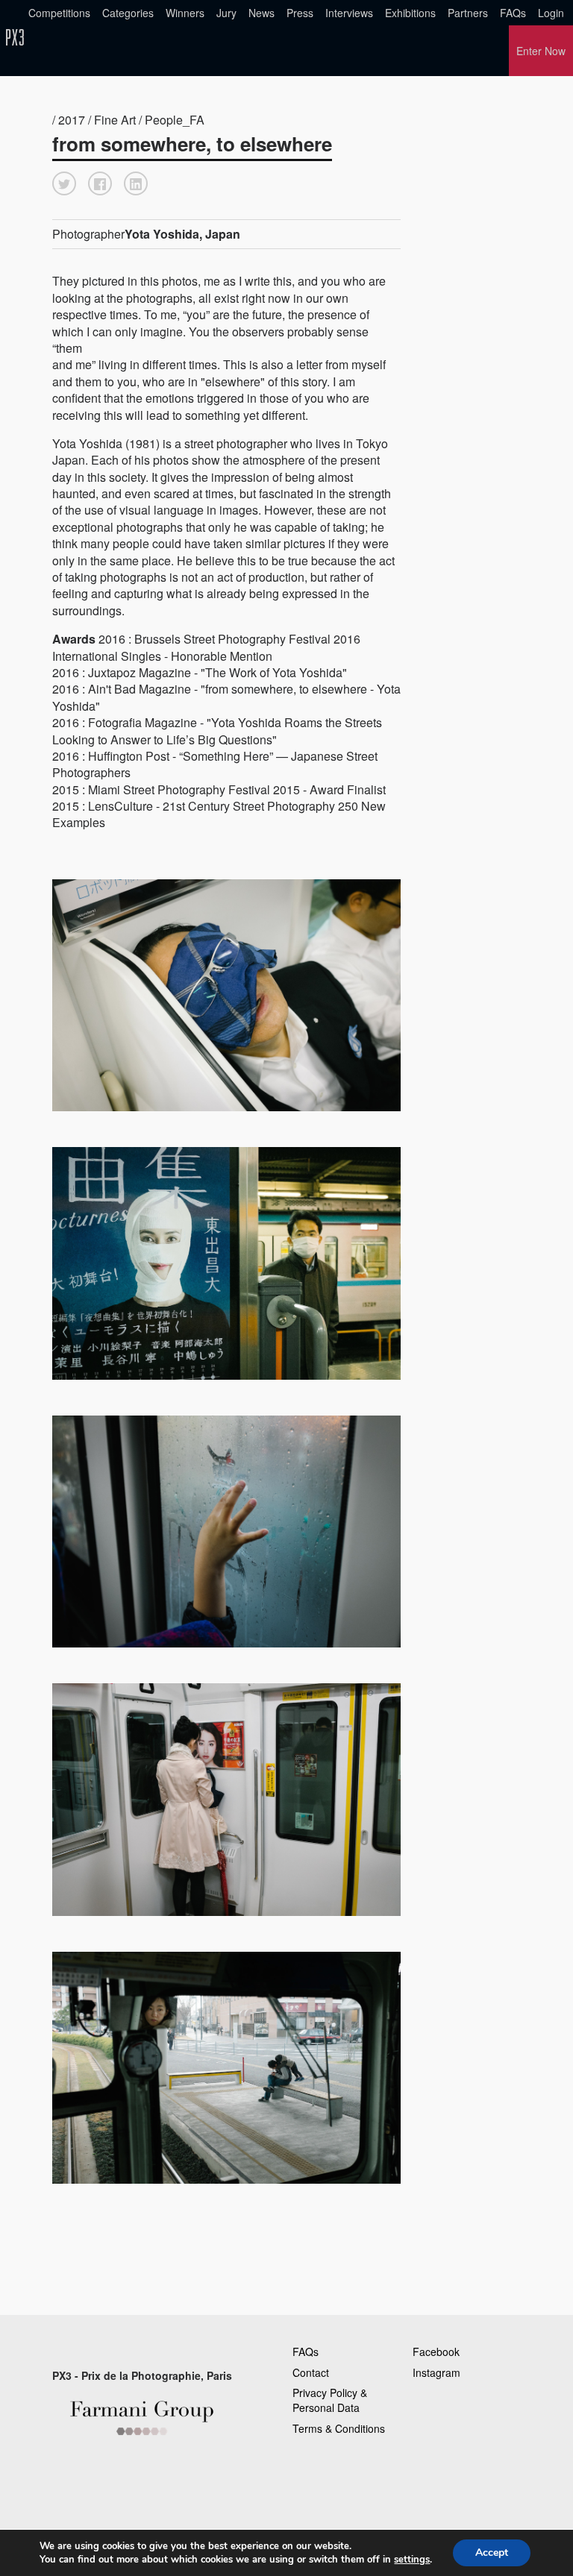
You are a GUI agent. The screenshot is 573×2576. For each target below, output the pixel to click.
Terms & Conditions (339, 2428)
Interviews (349, 13)
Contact (311, 2372)
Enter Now (541, 51)
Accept (492, 2553)
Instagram (436, 2372)
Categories (128, 13)
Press (300, 13)
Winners (185, 13)
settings (412, 2560)
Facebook (436, 2352)
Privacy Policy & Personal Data (330, 2400)
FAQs (513, 13)
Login (551, 13)
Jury (226, 13)
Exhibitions (410, 13)
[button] (64, 183)
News (262, 13)
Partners (468, 13)
